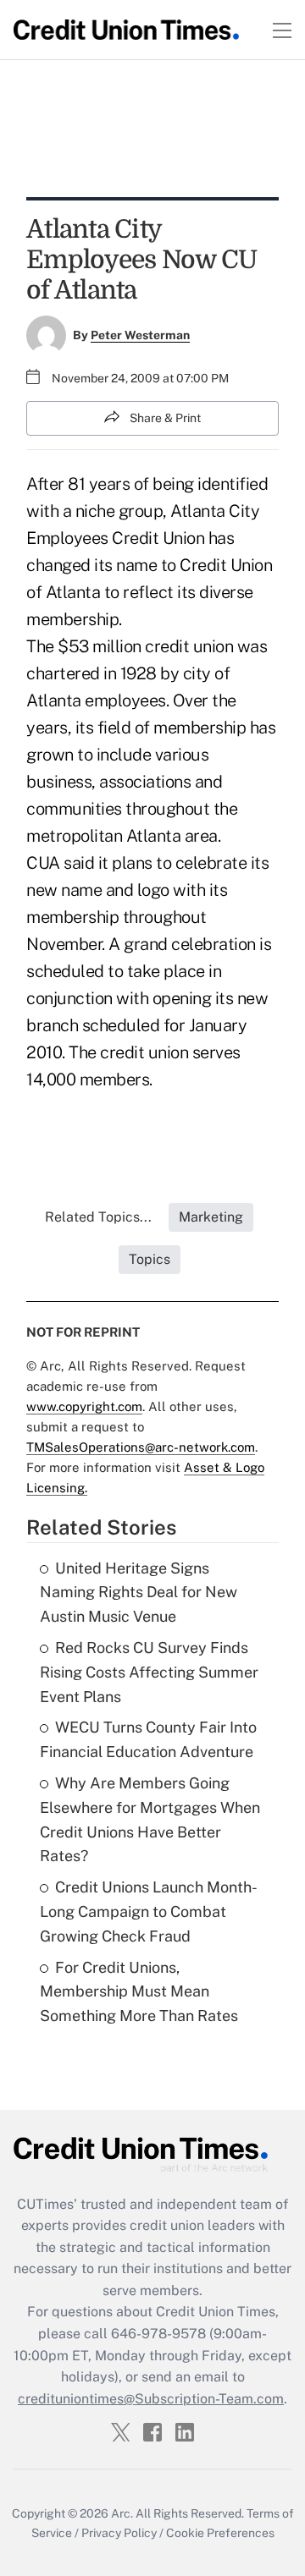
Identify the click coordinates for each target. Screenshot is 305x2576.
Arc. (122, 2513)
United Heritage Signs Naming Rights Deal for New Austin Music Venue (139, 1593)
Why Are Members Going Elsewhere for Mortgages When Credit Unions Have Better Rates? (150, 1819)
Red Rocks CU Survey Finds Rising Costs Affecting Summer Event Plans (149, 1672)
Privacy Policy (119, 2533)
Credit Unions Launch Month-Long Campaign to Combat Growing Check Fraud (149, 1911)
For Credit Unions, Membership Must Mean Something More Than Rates (139, 1992)
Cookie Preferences (220, 2533)
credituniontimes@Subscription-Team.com (151, 2399)
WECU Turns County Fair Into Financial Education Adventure (148, 1739)
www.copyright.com (84, 1406)
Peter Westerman (140, 335)
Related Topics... (98, 1217)
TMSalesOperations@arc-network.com (141, 1447)
